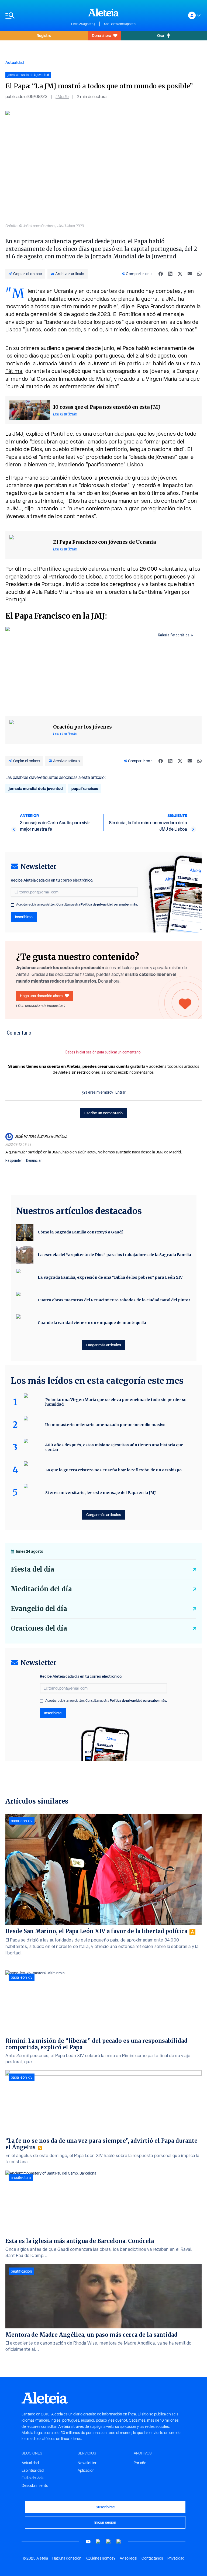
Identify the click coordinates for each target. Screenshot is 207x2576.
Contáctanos (152, 2558)
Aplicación (86, 2470)
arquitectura (21, 2178)
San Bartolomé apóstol (120, 24)
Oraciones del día (39, 1628)
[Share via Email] (190, 274)
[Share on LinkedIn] (170, 274)
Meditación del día (41, 1589)
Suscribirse (105, 2507)
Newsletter (87, 2463)
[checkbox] (12, 905)
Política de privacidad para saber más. (109, 904)
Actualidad (15, 62)
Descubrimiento (35, 2485)
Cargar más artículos (104, 1345)
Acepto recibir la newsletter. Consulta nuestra (77, 904)
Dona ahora (101, 35)
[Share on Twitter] (180, 274)
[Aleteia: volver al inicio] (103, 12)
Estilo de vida (32, 2478)
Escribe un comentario (103, 1113)
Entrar (120, 1092)
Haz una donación (67, 2558)
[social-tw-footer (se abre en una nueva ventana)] (109, 2542)
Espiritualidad (33, 2470)
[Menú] (36, 15)
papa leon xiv (22, 1821)
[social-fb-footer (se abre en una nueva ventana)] (98, 2542)
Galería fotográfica (174, 635)
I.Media (62, 97)
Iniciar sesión (105, 2522)
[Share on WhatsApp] (199, 274)
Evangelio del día (39, 1609)
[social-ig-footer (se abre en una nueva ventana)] (119, 2542)
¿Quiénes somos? (101, 2558)
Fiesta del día (32, 1569)
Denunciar (34, 1160)
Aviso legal (128, 2558)
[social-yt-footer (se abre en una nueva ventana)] (88, 2542)
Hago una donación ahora (41, 996)
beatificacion (21, 2271)
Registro (44, 35)
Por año (140, 2463)
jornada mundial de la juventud (36, 788)
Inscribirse (24, 917)
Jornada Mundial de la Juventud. (77, 363)
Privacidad (176, 2558)
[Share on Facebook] (161, 274)
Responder (14, 1160)
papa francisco (85, 788)
